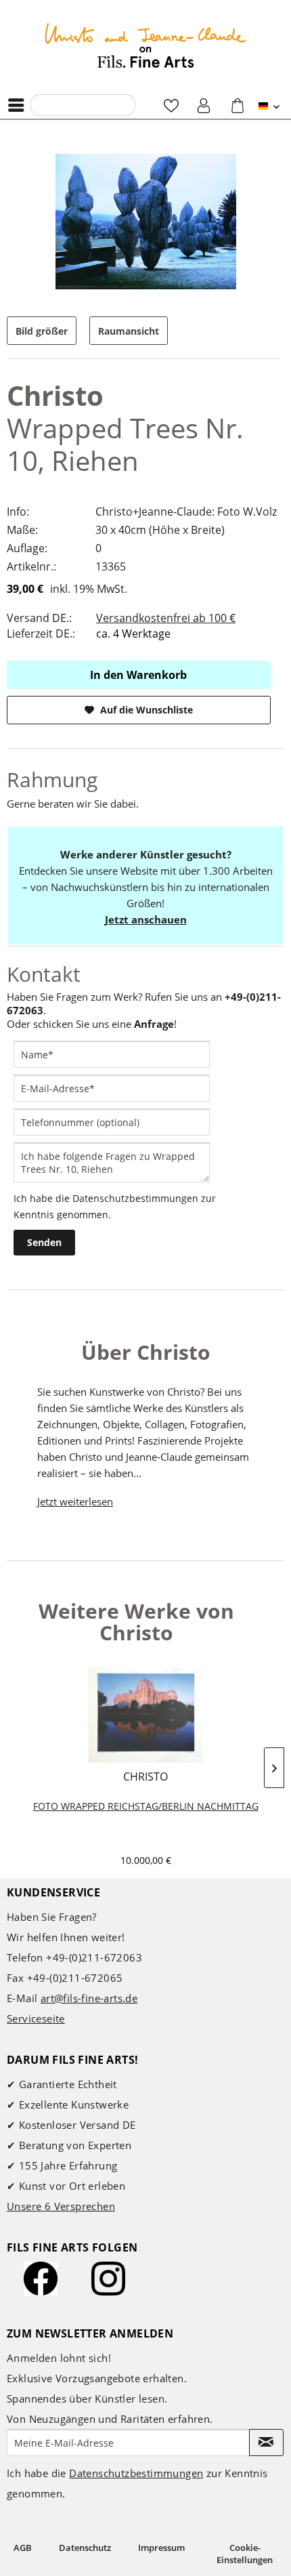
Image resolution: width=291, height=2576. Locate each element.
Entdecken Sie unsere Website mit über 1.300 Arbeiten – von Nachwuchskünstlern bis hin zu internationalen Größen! (146, 887)
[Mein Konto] (204, 105)
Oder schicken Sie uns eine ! (92, 1024)
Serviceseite (36, 2018)
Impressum (161, 2548)
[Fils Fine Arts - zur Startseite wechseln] (145, 45)
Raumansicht (129, 331)
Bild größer (42, 331)
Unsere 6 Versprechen (61, 2206)
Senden (44, 1242)
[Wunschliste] (171, 105)
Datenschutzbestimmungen (135, 1198)
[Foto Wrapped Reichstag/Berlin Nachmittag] (145, 1715)
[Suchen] (45, 104)
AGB (23, 2548)
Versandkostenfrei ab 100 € (166, 618)
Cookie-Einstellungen (245, 2554)
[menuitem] (20, 105)
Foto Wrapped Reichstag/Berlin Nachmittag (146, 1806)
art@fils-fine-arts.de (89, 1998)
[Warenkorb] (238, 105)
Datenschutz (85, 2548)
